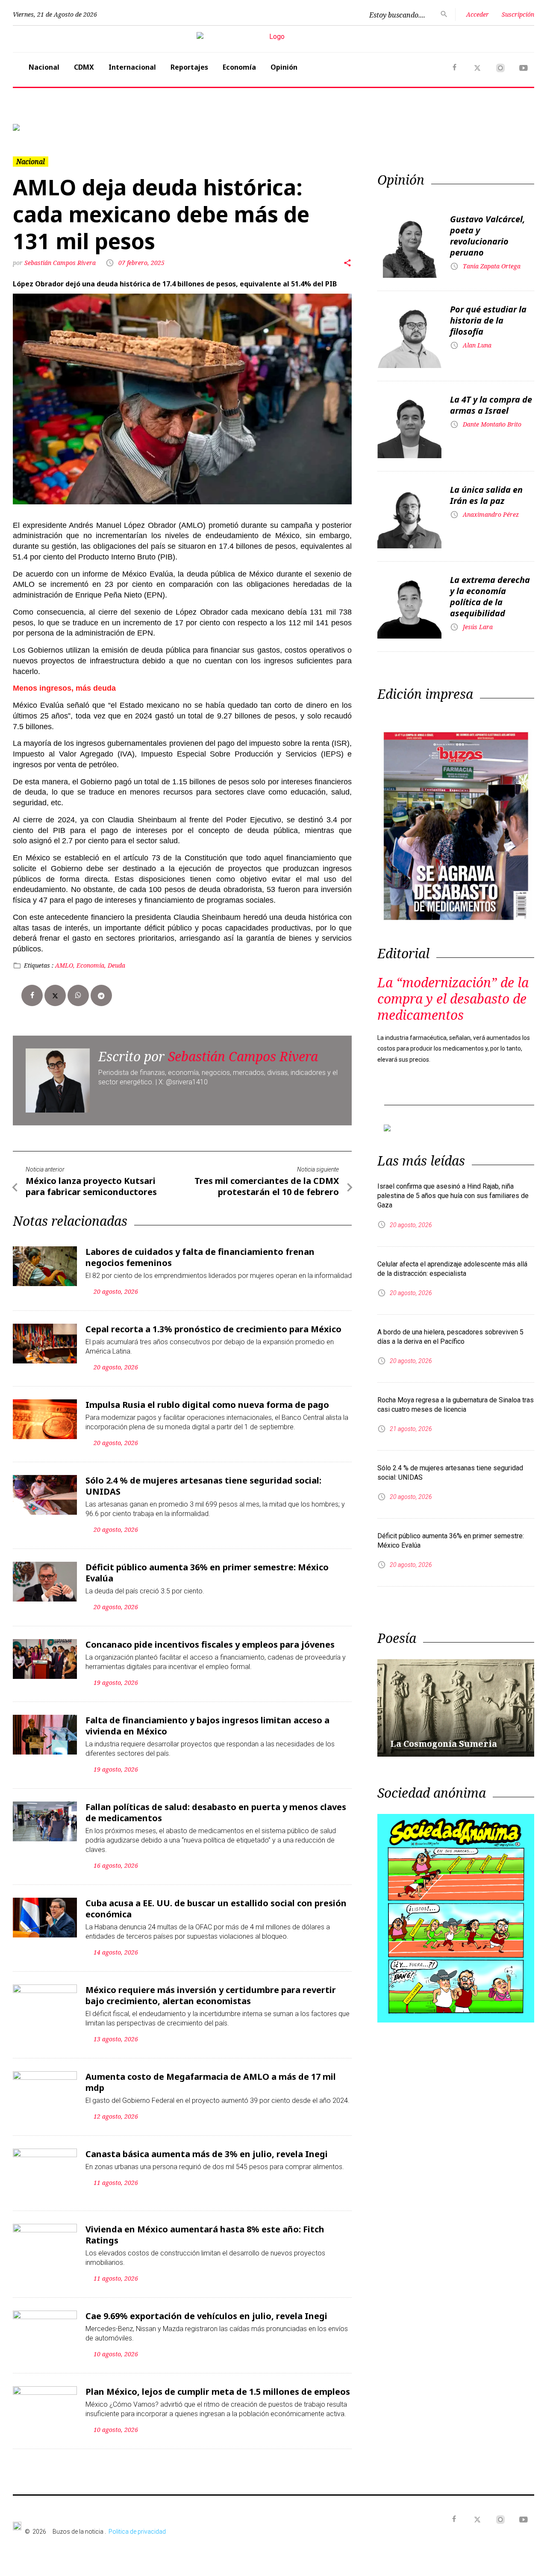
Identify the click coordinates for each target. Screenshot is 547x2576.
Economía (239, 67)
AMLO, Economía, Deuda (90, 965)
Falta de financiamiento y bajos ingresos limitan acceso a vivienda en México (207, 1726)
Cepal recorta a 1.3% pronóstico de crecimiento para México (213, 1329)
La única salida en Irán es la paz (486, 495)
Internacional (132, 67)
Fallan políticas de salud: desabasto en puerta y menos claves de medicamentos (216, 1812)
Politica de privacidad (137, 2532)
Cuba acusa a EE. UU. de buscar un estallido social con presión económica (216, 1909)
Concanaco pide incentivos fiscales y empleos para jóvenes (210, 1644)
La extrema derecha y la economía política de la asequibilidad (490, 596)
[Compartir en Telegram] (101, 995)
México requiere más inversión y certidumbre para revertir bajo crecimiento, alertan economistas (211, 1995)
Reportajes (189, 67)
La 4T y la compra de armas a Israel (491, 405)
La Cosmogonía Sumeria (444, 1744)
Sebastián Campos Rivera (61, 263)
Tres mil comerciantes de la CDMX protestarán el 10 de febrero (267, 1186)
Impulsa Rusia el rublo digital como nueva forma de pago (207, 1405)
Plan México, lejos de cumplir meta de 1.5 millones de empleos (218, 2392)
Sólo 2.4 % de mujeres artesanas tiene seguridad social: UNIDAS (203, 1486)
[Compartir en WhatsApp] (78, 995)
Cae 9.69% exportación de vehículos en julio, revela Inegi (206, 2316)
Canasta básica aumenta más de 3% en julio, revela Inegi (207, 2154)
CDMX (84, 67)
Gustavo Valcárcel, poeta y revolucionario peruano (488, 236)
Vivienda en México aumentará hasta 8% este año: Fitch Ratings (205, 2235)
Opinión (284, 67)
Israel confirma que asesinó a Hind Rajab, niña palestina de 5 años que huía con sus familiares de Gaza (453, 1196)
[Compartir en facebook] (32, 995)
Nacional (44, 67)
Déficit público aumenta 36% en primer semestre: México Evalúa (207, 1573)
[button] (52, 127)
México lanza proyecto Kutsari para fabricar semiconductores (91, 1186)
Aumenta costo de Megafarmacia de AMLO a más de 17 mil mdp (211, 2082)
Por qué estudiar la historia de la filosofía (488, 320)
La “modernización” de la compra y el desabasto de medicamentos (453, 999)
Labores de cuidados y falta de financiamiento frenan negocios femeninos (200, 1257)
